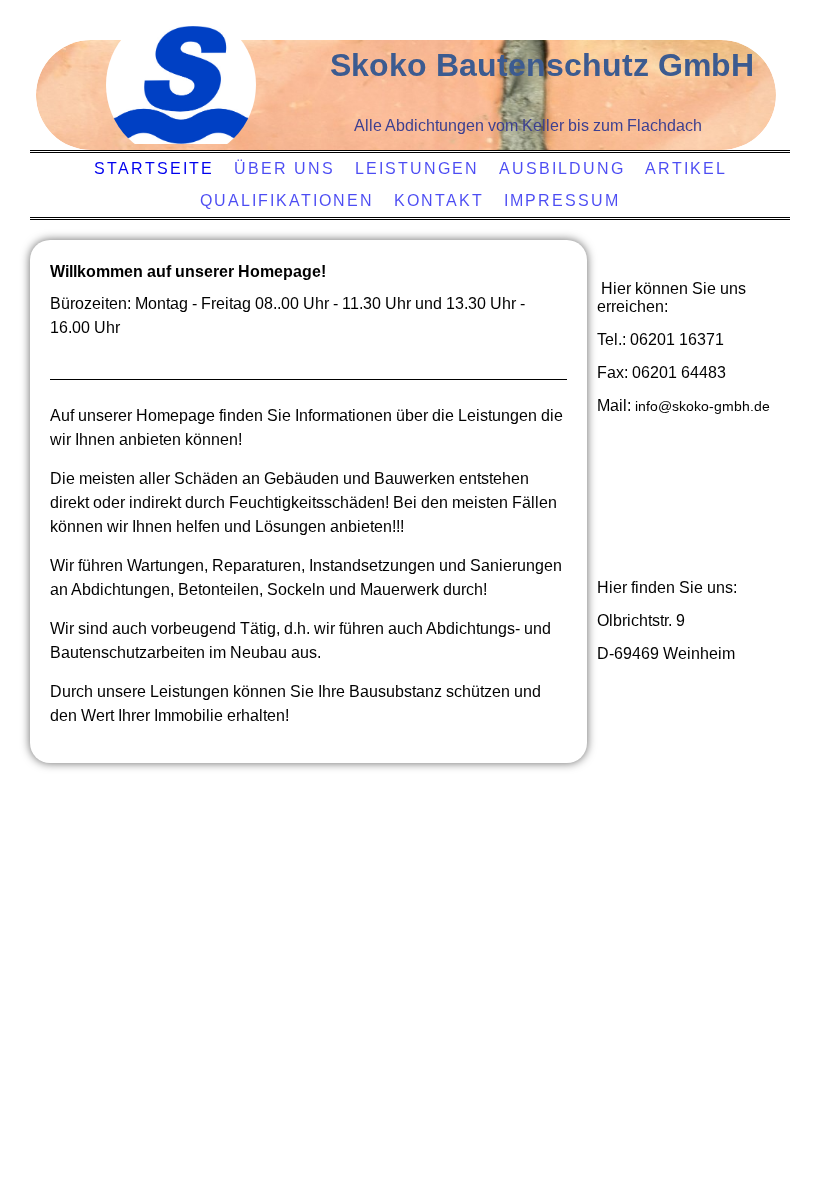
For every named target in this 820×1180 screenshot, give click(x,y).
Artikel (686, 168)
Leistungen (417, 168)
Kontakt (439, 200)
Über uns (284, 168)
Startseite (154, 168)
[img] (181, 85)
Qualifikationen (287, 200)
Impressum (562, 200)
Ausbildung (562, 168)
